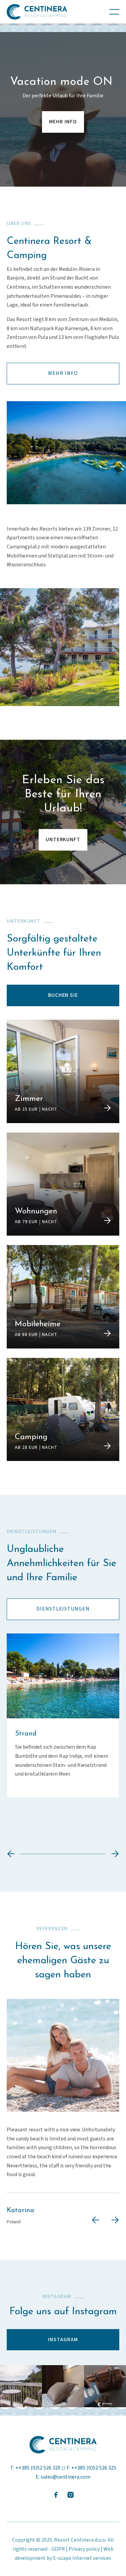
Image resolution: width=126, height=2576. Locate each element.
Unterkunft (63, 839)
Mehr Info (63, 122)
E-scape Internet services (82, 2558)
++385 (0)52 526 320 (38, 2468)
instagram (63, 2340)
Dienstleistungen (63, 1609)
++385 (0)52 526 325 (94, 2468)
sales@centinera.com (66, 2477)
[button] (114, 12)
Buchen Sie (63, 995)
